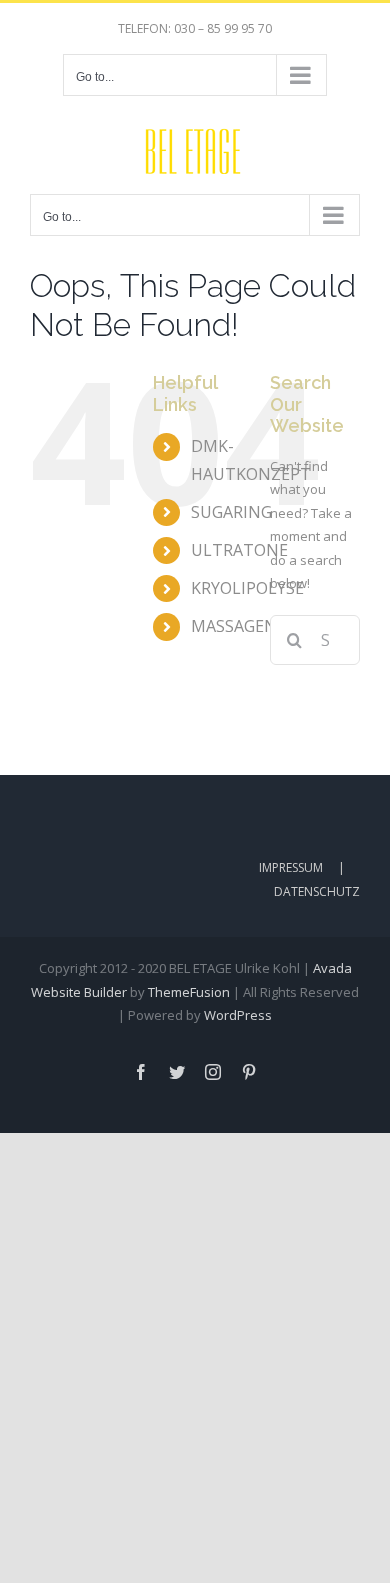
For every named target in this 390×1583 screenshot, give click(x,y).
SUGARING (231, 512)
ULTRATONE (239, 550)
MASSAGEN (234, 626)
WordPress (238, 1015)
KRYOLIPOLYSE (247, 588)
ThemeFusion (189, 992)
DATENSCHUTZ (317, 891)
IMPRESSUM (291, 867)
